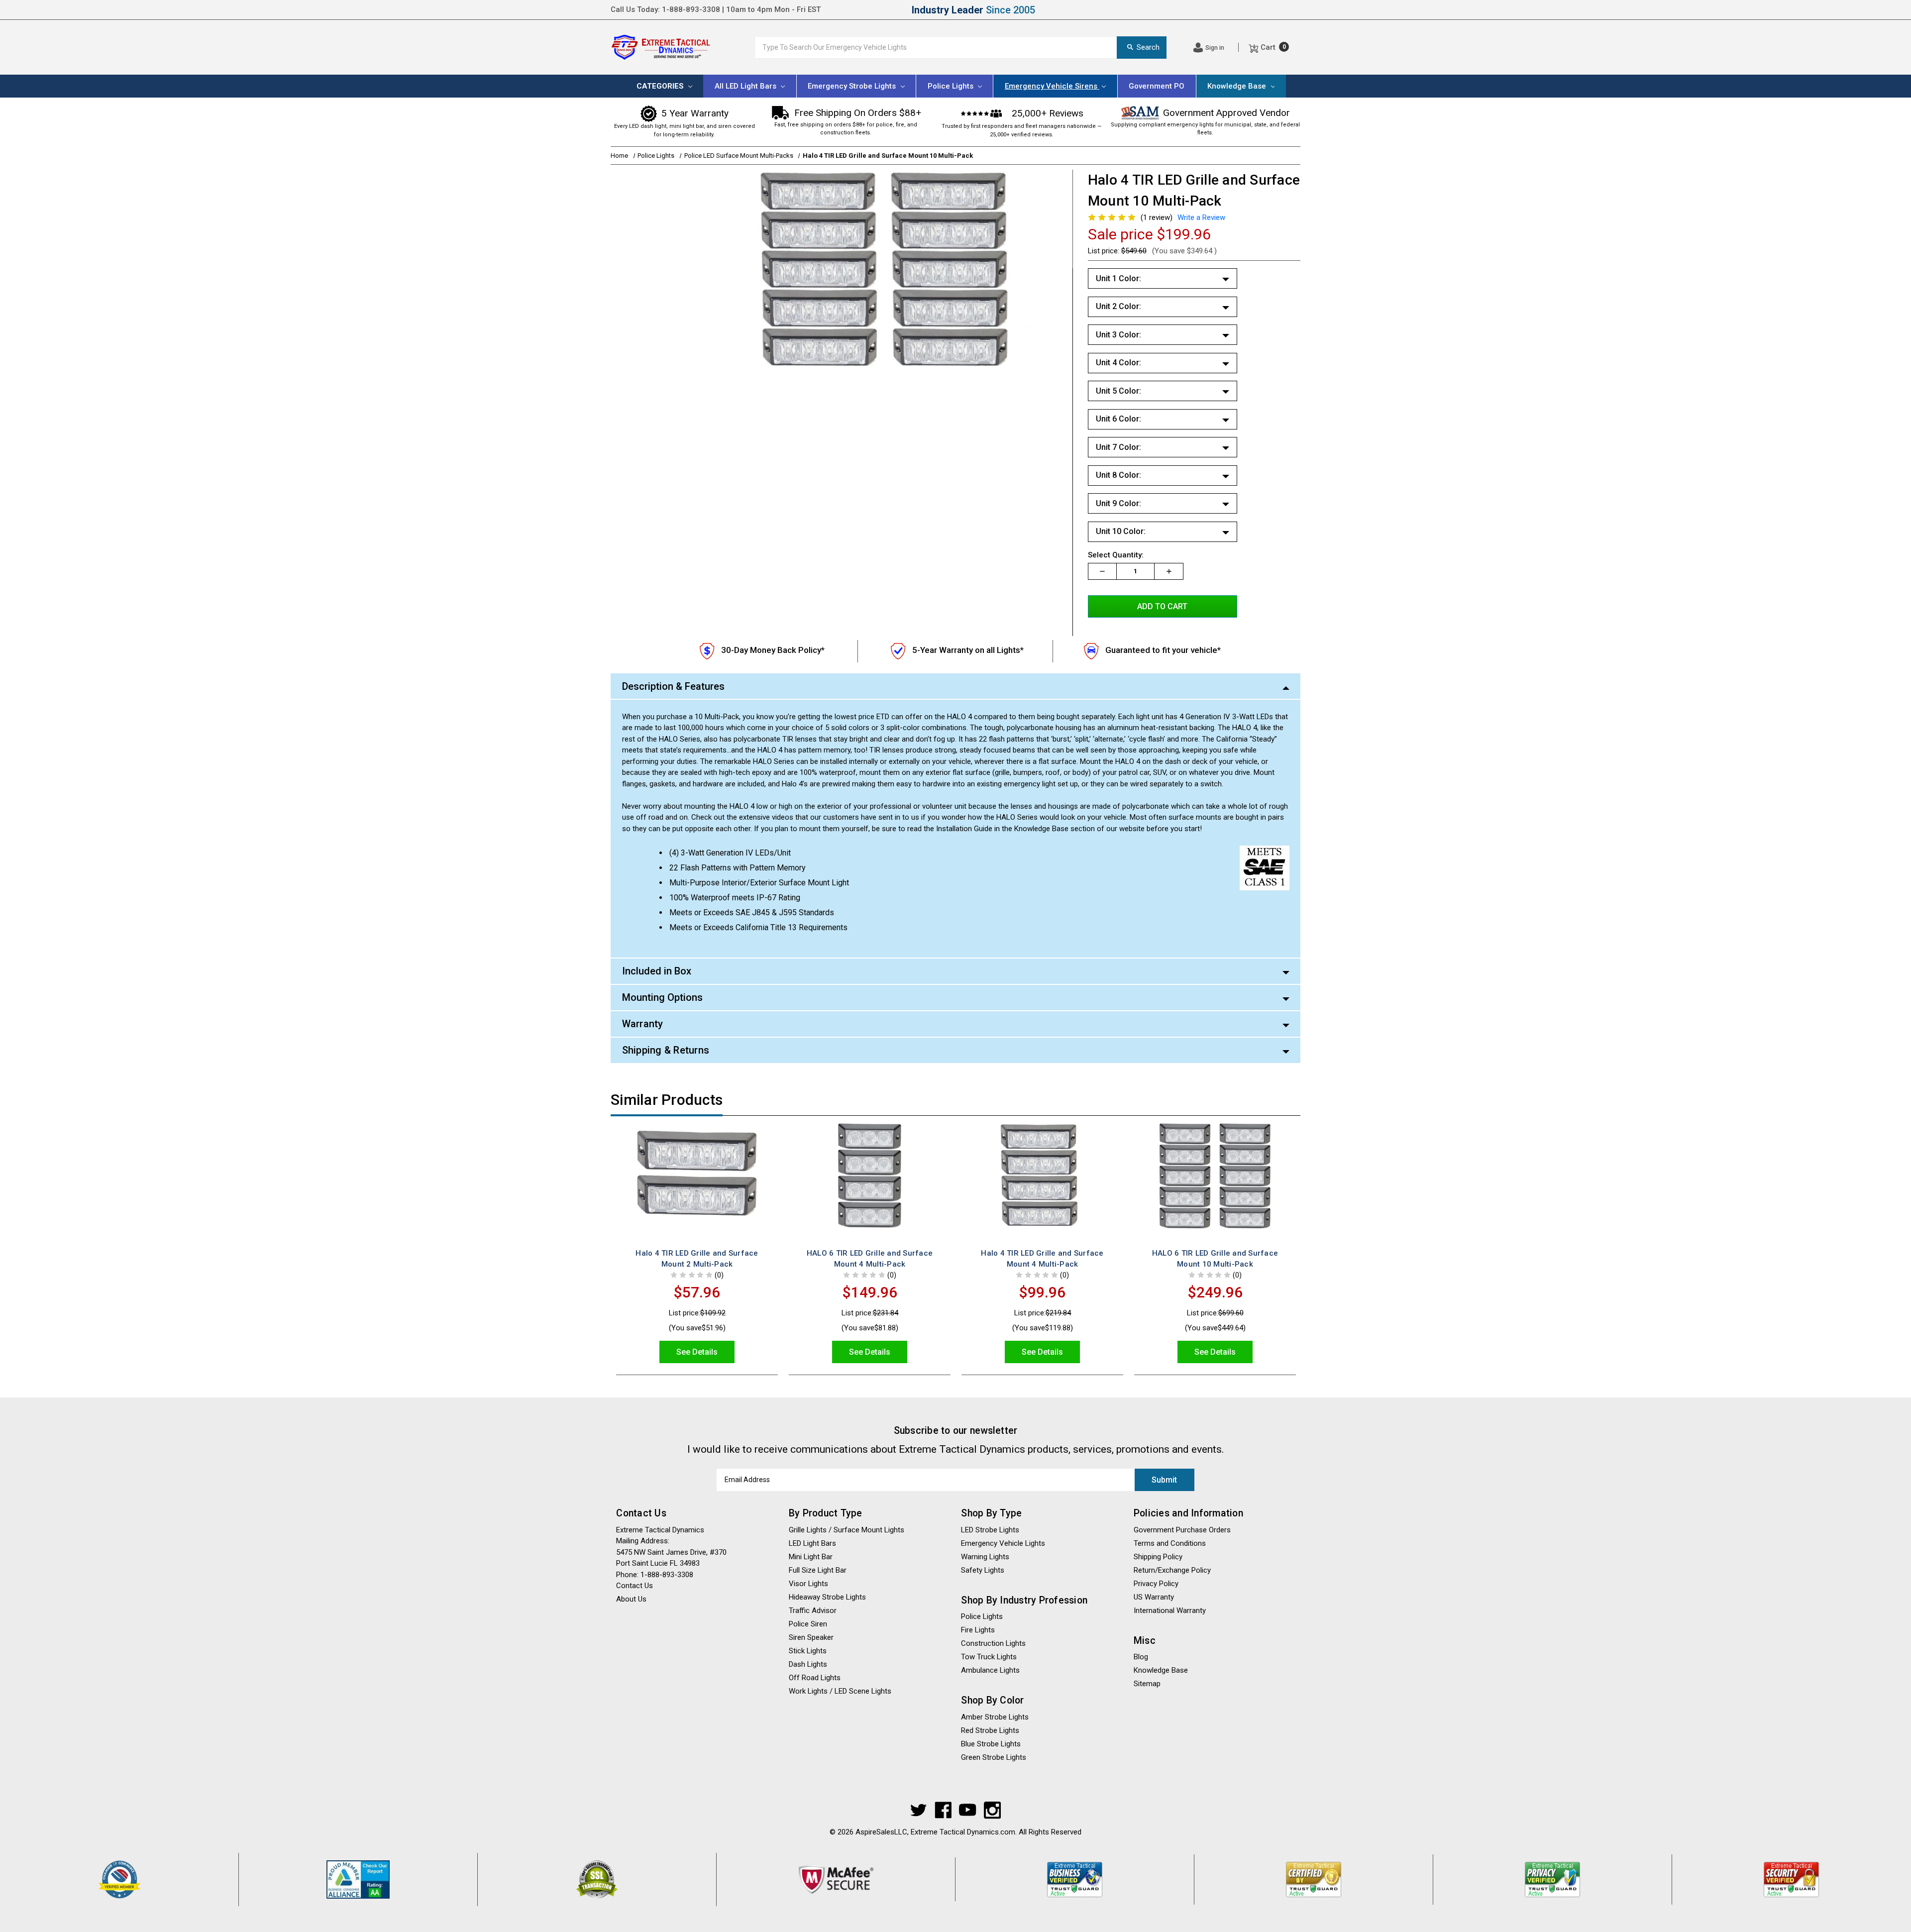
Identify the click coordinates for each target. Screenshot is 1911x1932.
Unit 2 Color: (1118, 306)
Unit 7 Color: (1118, 447)
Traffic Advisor (813, 1610)
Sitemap (1147, 1684)
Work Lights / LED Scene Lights (840, 1691)
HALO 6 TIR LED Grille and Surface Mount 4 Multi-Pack (870, 1259)
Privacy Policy (1156, 1584)
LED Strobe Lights (990, 1530)
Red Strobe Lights (990, 1730)
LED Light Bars (812, 1543)
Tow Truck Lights (989, 1657)
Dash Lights (808, 1664)
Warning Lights (985, 1557)
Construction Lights (993, 1643)
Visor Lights (808, 1584)
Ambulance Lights (990, 1670)
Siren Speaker (811, 1637)
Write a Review (1201, 217)
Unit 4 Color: (1118, 363)
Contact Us (1228, 9)
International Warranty (1170, 1610)
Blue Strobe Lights (991, 1744)
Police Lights (982, 1616)
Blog (1141, 1657)
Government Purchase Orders (1182, 1530)
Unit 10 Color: (1121, 531)
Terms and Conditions (1170, 1543)
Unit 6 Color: (1118, 419)
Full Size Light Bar (818, 1570)
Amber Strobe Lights (995, 1717)
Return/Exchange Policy (1172, 1570)
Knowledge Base (1238, 86)
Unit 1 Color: (1118, 278)
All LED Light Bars (746, 86)
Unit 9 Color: (1118, 503)
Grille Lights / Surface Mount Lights (847, 1530)
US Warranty (1154, 1597)
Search (1148, 47)
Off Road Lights (815, 1678)
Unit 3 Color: (1118, 335)
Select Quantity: (1116, 555)
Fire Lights (978, 1630)
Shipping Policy (1161, 9)
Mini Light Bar (811, 1557)
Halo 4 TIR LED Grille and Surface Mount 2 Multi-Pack (697, 1259)
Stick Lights (808, 1651)
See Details (697, 1352)
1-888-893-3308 (691, 9)
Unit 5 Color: (1118, 391)
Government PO (1157, 86)
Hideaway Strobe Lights (827, 1597)
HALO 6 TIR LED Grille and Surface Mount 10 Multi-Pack (1215, 1259)
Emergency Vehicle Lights (1003, 1543)
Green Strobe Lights (994, 1757)
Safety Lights (983, 1570)
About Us (1284, 9)
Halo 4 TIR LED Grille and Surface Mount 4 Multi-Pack (1042, 1259)
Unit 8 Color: (1118, 475)
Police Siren (808, 1624)
